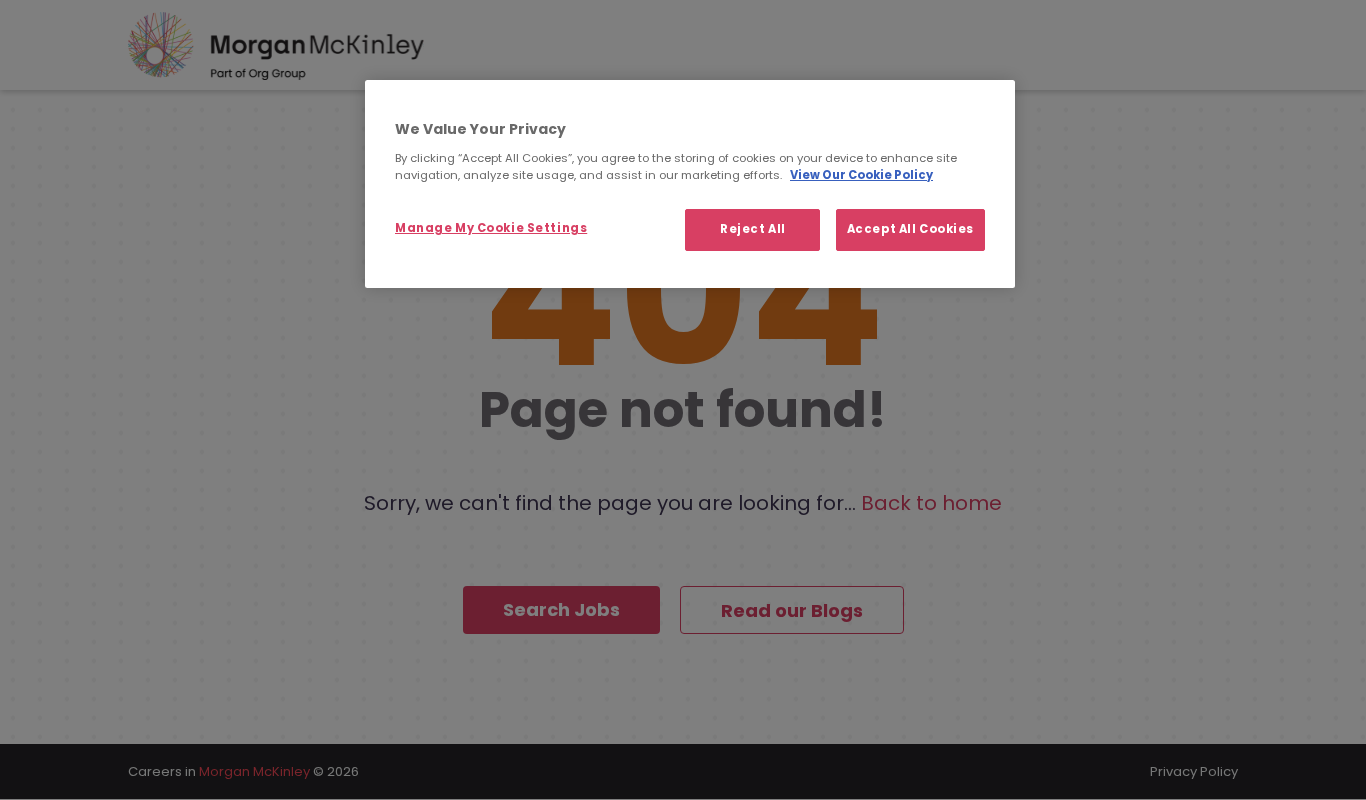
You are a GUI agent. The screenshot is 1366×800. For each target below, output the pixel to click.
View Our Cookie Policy (861, 175)
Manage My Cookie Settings (491, 228)
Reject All (753, 229)
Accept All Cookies (910, 229)
